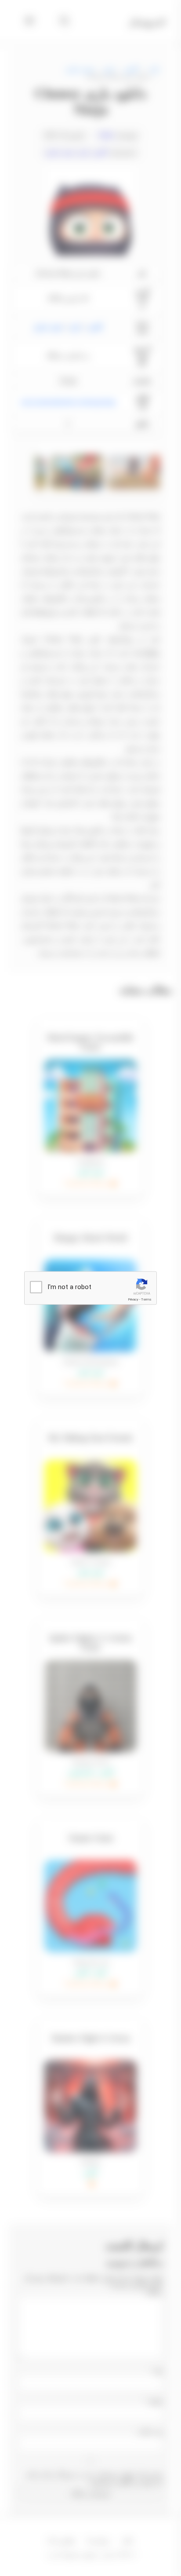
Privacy (133, 1299)
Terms (146, 1299)
